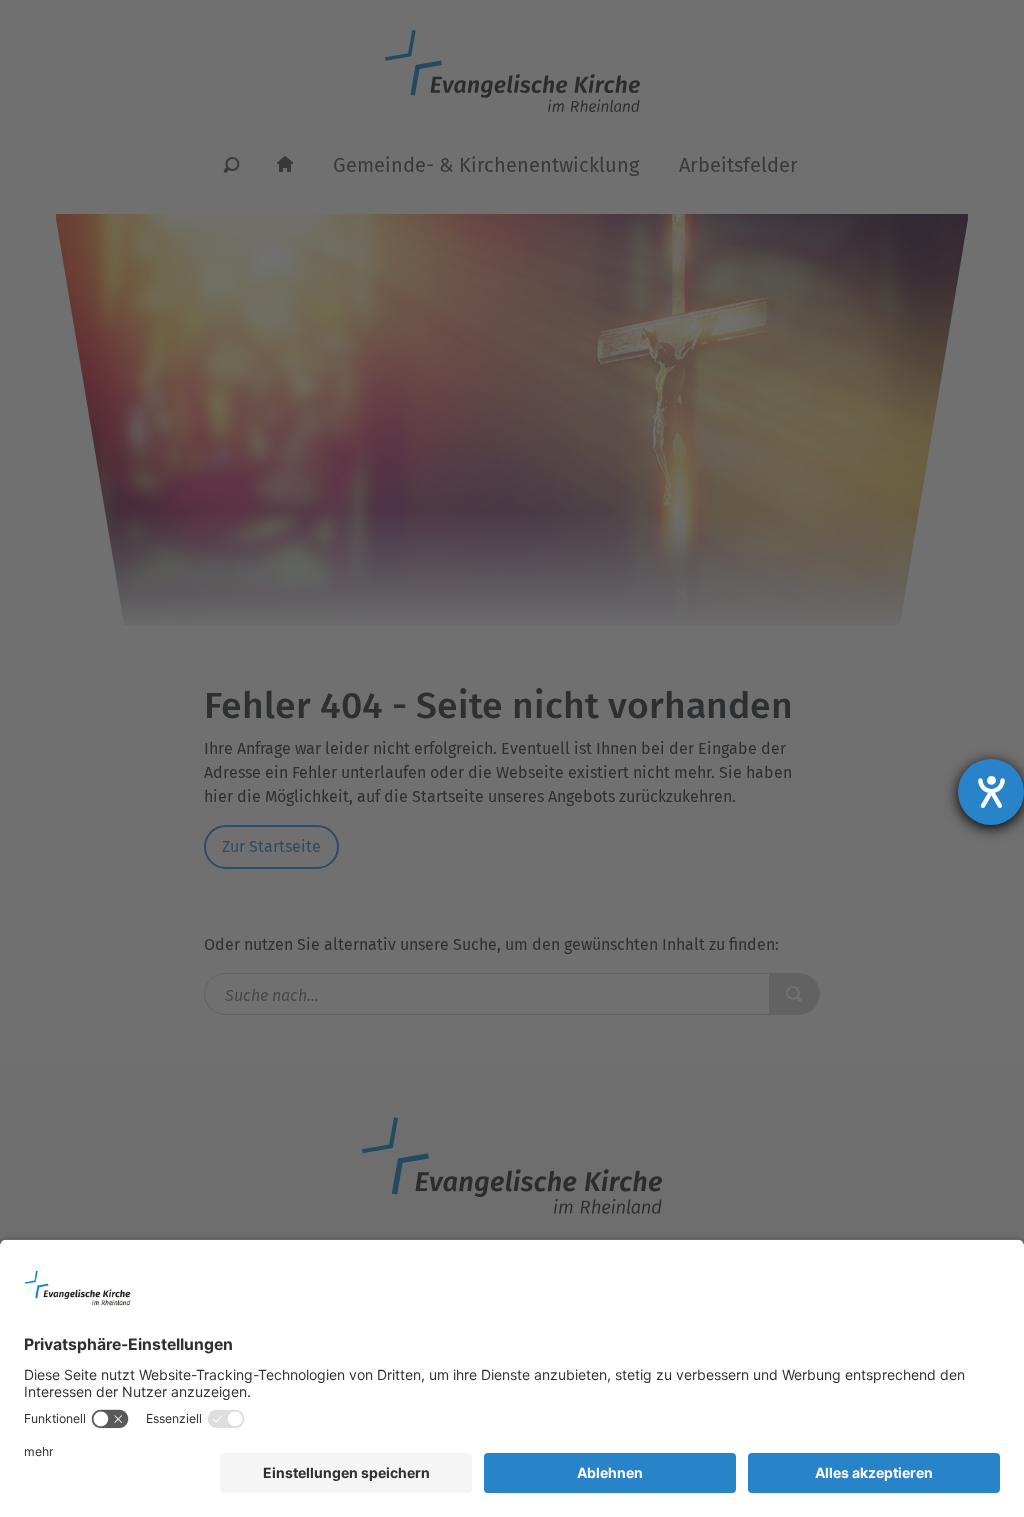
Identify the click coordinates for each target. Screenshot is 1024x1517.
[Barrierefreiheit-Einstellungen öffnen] (991, 792)
